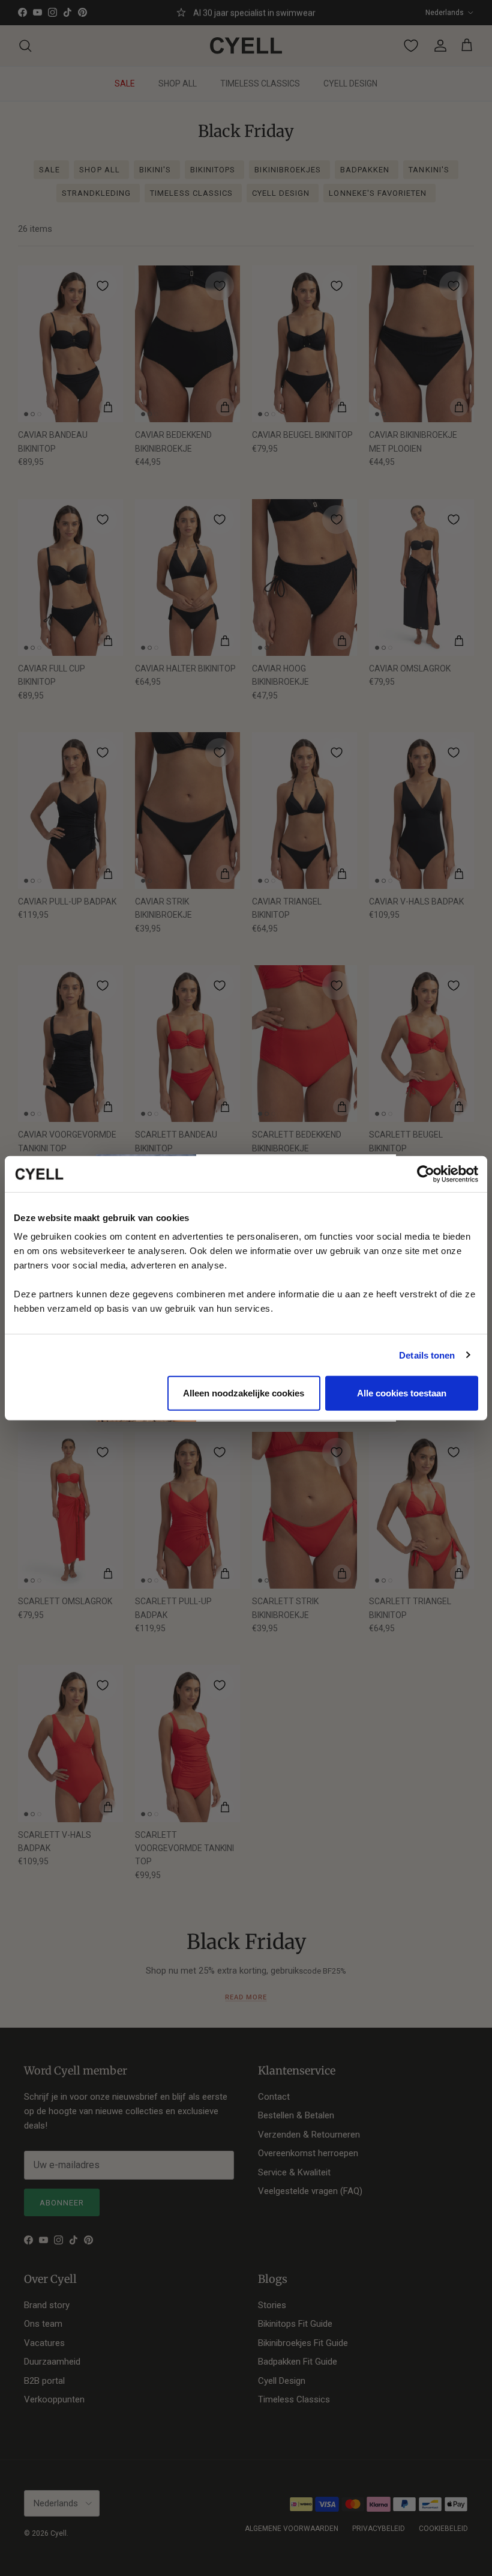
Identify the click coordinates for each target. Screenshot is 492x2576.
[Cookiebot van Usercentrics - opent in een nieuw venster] (426, 1174)
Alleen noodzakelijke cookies (244, 1393)
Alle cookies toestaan (402, 1393)
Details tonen (427, 1355)
